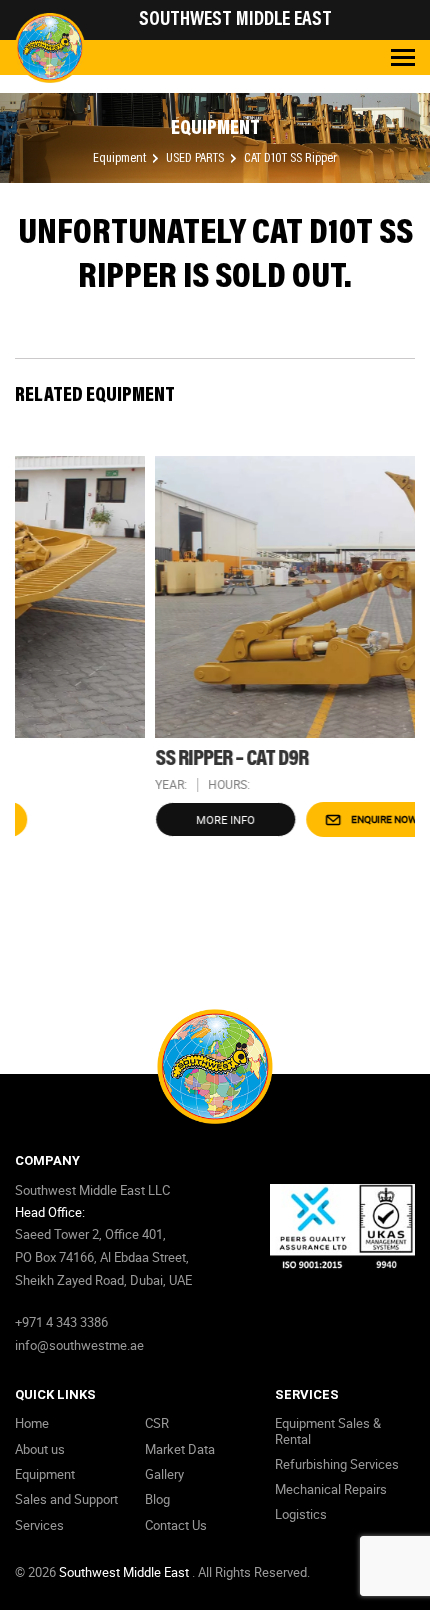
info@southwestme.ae (79, 1345)
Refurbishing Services (337, 1464)
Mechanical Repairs (331, 1489)
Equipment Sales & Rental (328, 1430)
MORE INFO (147, 819)
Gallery (164, 1474)
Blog (157, 1499)
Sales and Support (66, 1499)
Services (39, 1525)
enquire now (305, 819)
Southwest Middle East (125, 1572)
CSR (157, 1423)
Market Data (180, 1449)
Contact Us (176, 1525)
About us (40, 1449)
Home (32, 1423)
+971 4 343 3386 (61, 1322)
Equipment (121, 159)
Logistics (301, 1514)
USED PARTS (196, 159)
